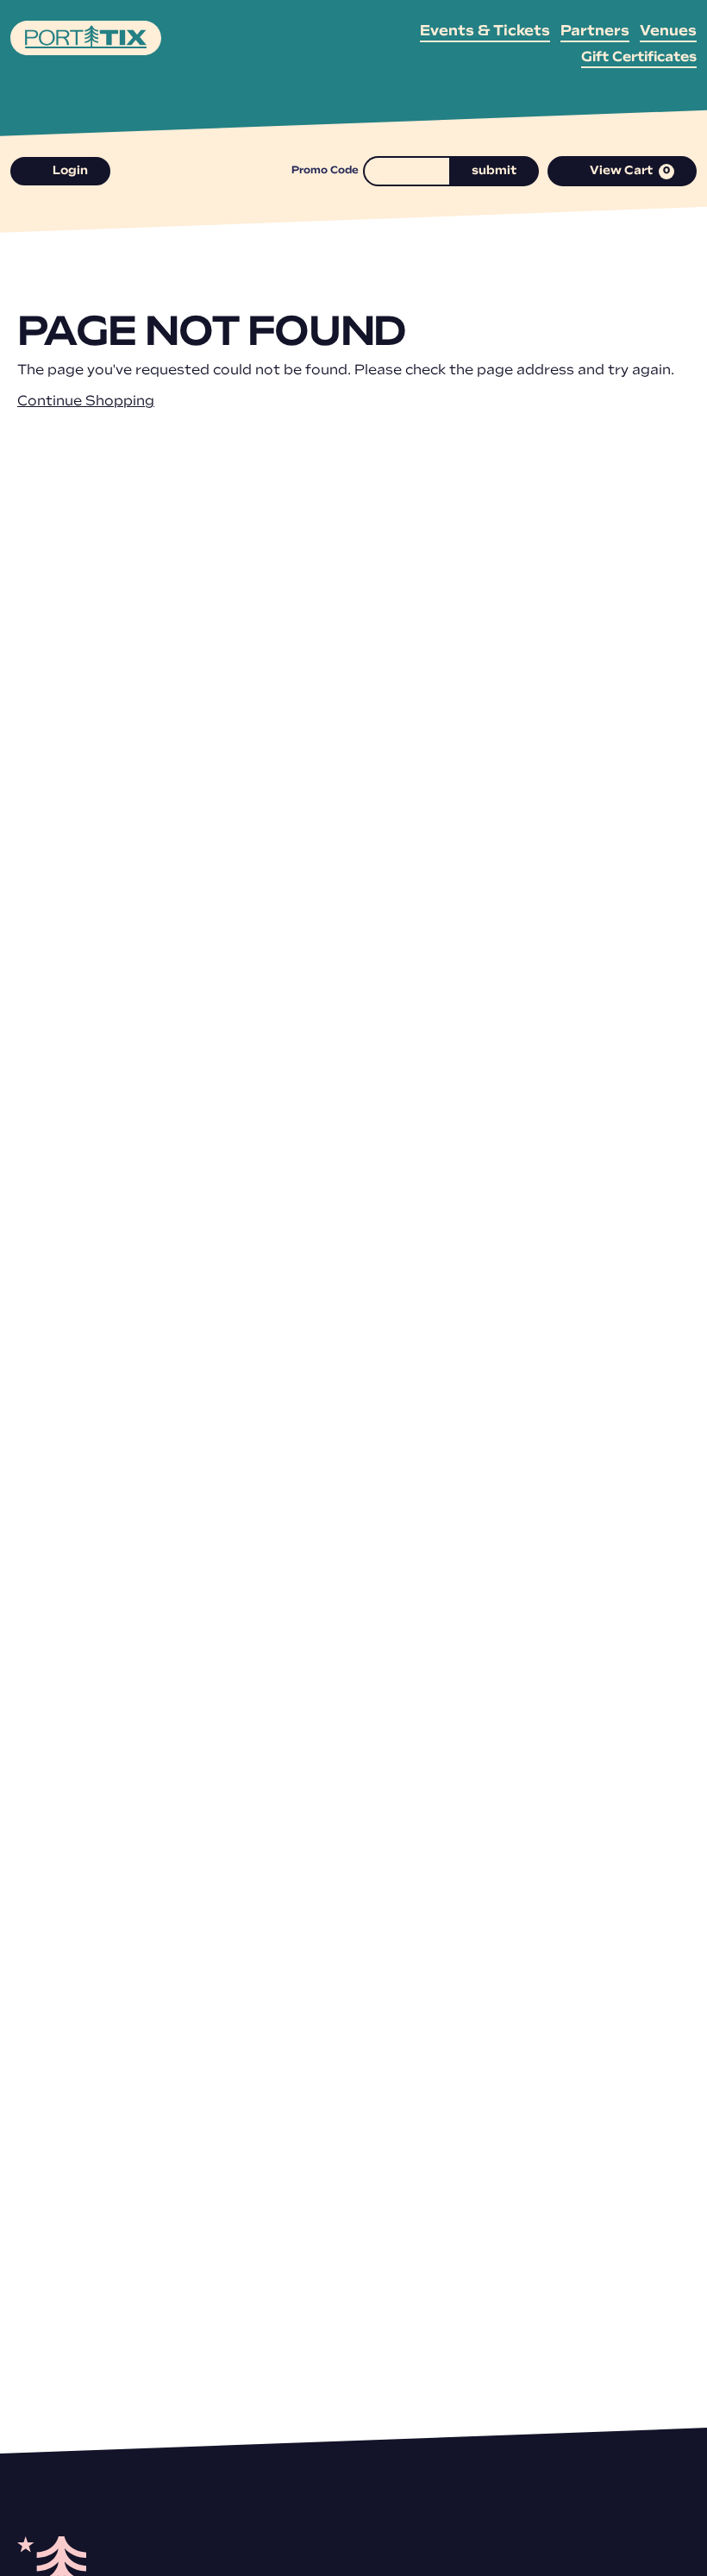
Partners (595, 31)
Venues (668, 31)
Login (70, 171)
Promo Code (325, 171)
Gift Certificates (639, 58)
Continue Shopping (86, 402)
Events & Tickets (485, 31)
